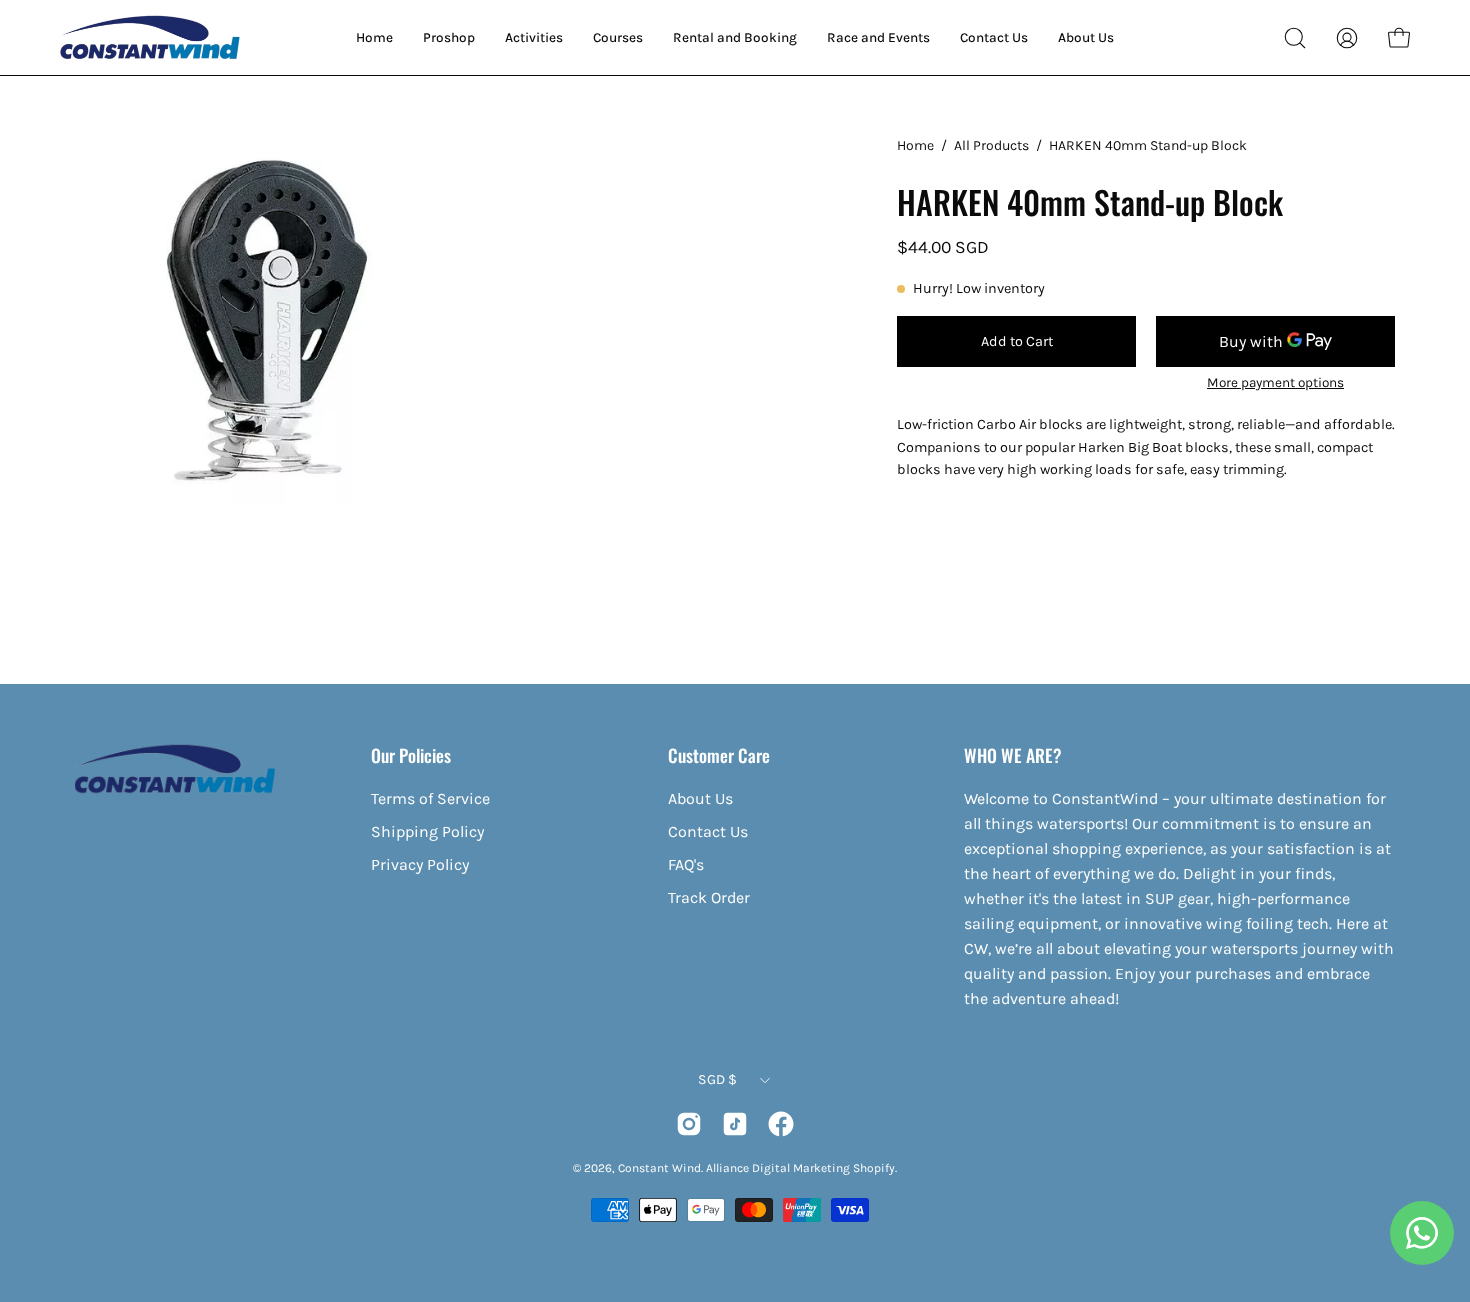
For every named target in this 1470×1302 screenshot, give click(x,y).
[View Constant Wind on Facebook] (781, 1124)
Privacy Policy (420, 864)
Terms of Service (430, 798)
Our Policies (411, 755)
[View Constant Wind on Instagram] (689, 1124)
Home (915, 145)
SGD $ (717, 1079)
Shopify (874, 1168)
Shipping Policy (427, 831)
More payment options (1275, 382)
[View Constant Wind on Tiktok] (735, 1124)
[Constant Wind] (150, 37)
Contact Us (708, 831)
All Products (991, 145)
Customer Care (719, 755)
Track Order (709, 897)
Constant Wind (659, 1168)
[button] (1295, 38)
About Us (700, 798)
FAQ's (686, 864)
